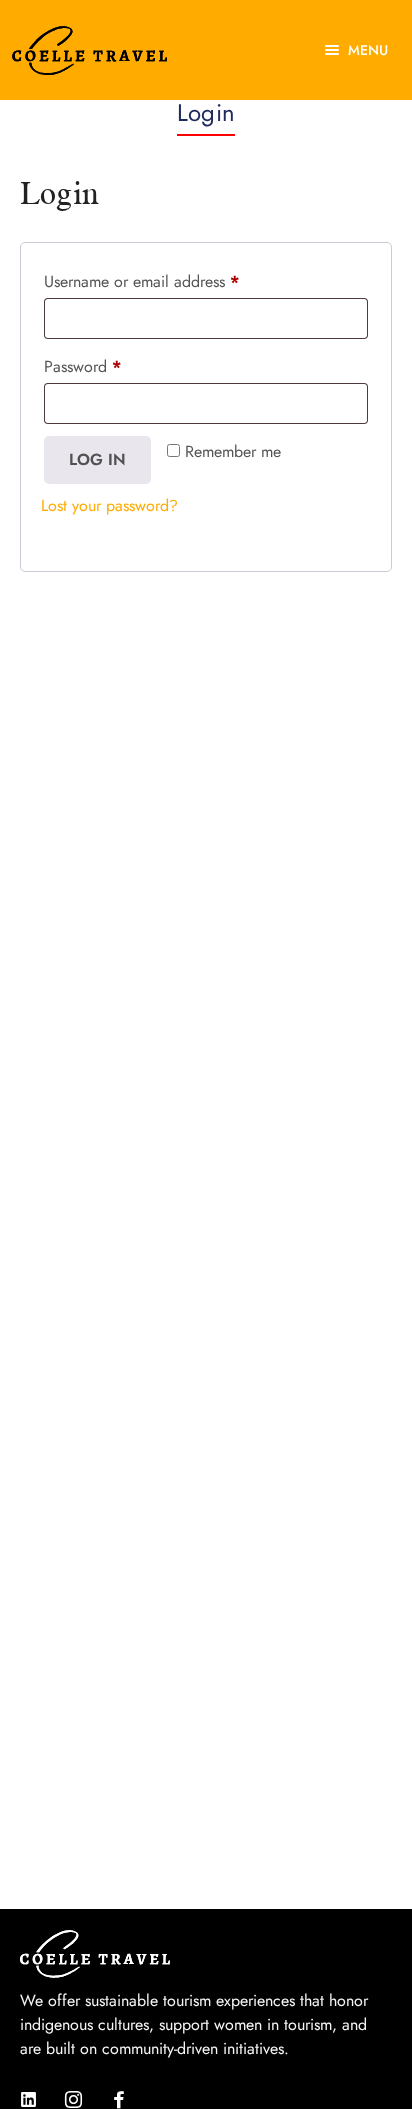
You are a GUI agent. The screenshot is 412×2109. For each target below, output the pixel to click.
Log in (97, 459)
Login (206, 112)
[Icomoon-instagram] (73, 2099)
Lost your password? (109, 505)
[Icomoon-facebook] (118, 2099)
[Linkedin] (28, 2099)
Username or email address (141, 281)
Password (82, 366)
